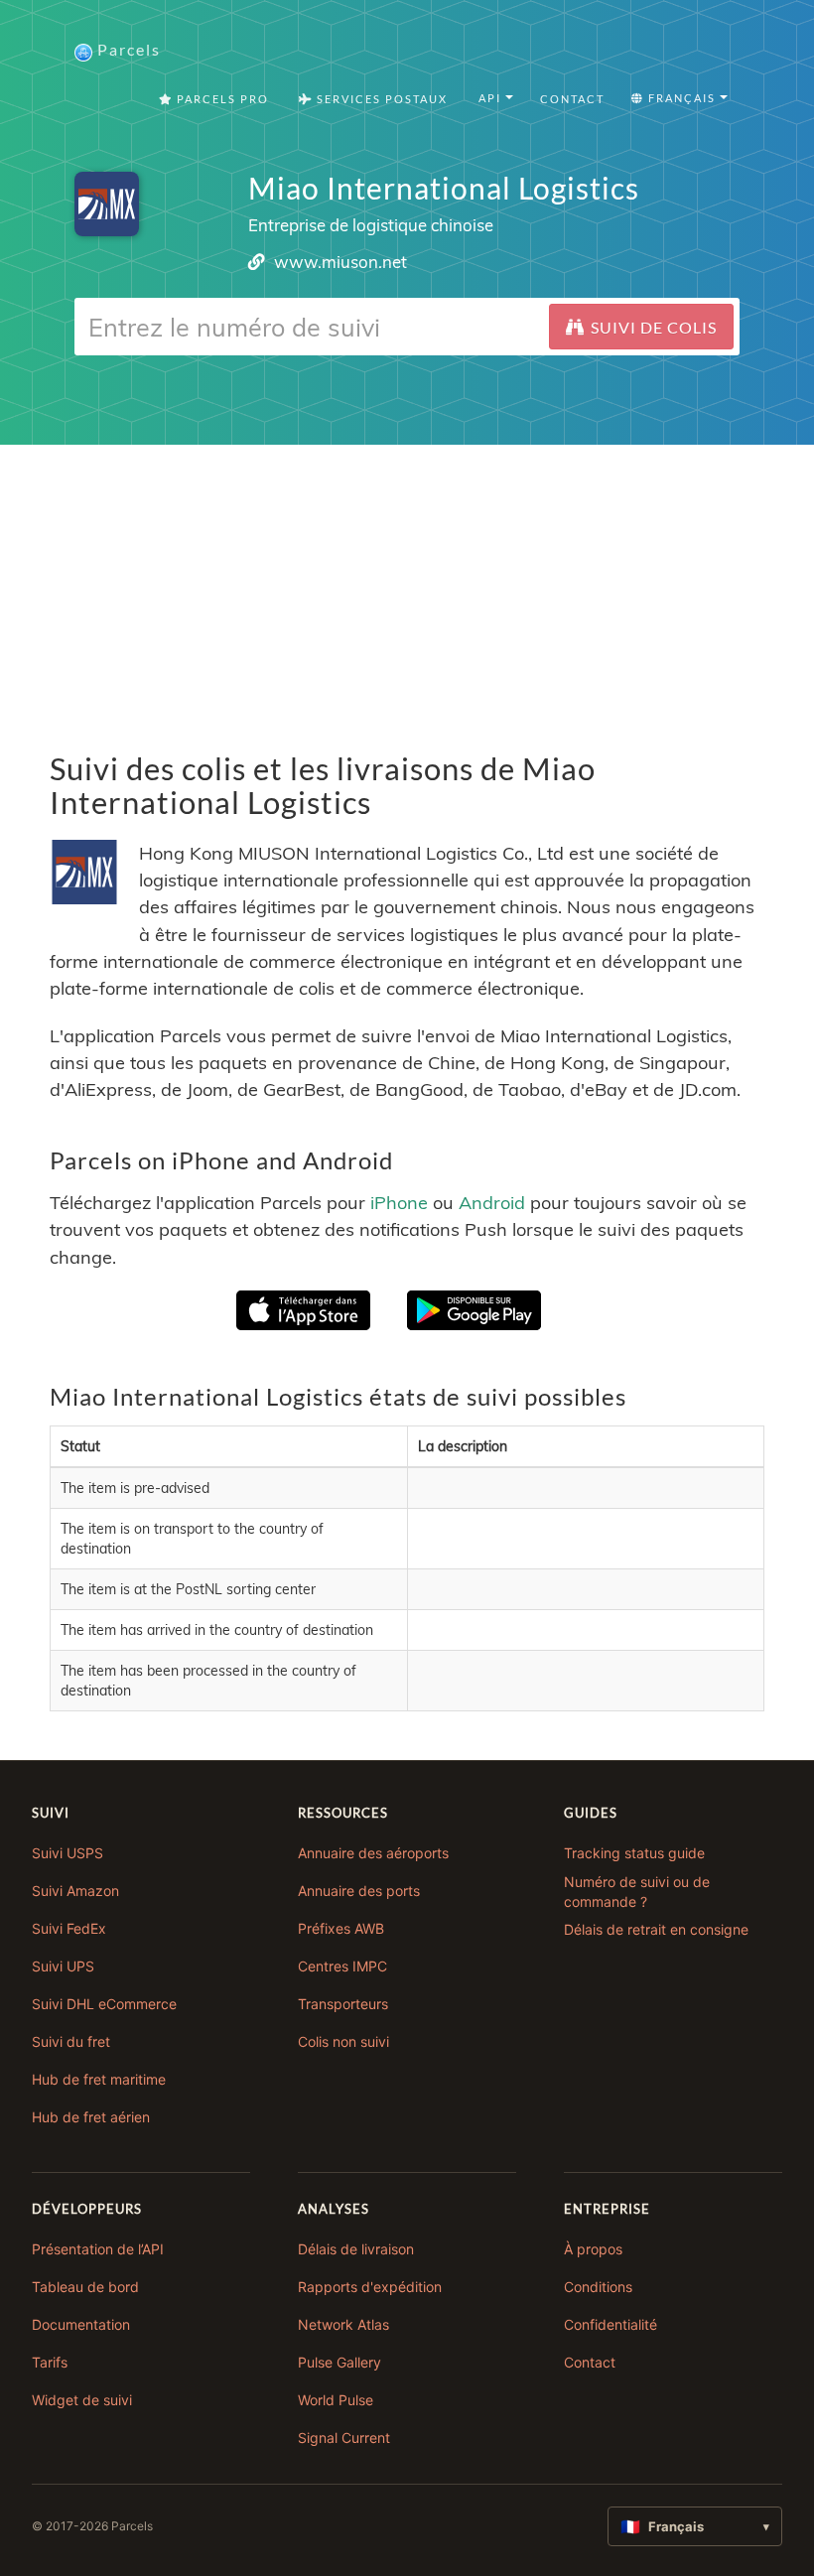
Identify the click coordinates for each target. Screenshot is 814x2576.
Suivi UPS (63, 1966)
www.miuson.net (340, 262)
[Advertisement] (407, 584)
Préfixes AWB (341, 1928)
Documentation (81, 2324)
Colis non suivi (343, 2041)
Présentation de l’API (98, 2249)
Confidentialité (610, 2324)
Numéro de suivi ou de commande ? (637, 1892)
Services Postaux (380, 99)
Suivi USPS (68, 1853)
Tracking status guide (634, 1853)
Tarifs (50, 2362)
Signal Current (344, 2438)
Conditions (598, 2287)
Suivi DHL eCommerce (104, 2004)
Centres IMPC (342, 1966)
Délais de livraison (356, 2249)
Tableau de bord (85, 2287)
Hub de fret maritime (99, 2079)
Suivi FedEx (69, 1928)
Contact (572, 99)
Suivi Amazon (75, 1891)
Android (492, 1203)
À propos (593, 2249)
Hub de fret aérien (91, 2117)
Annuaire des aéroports (373, 1853)
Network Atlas (343, 2324)
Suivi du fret (71, 2041)
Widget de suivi (82, 2400)
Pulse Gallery (339, 2362)
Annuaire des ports (359, 1891)
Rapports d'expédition (370, 2287)
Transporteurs (343, 2004)
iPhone (399, 1203)
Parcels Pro (221, 99)
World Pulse (336, 2400)
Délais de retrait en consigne (656, 1929)
